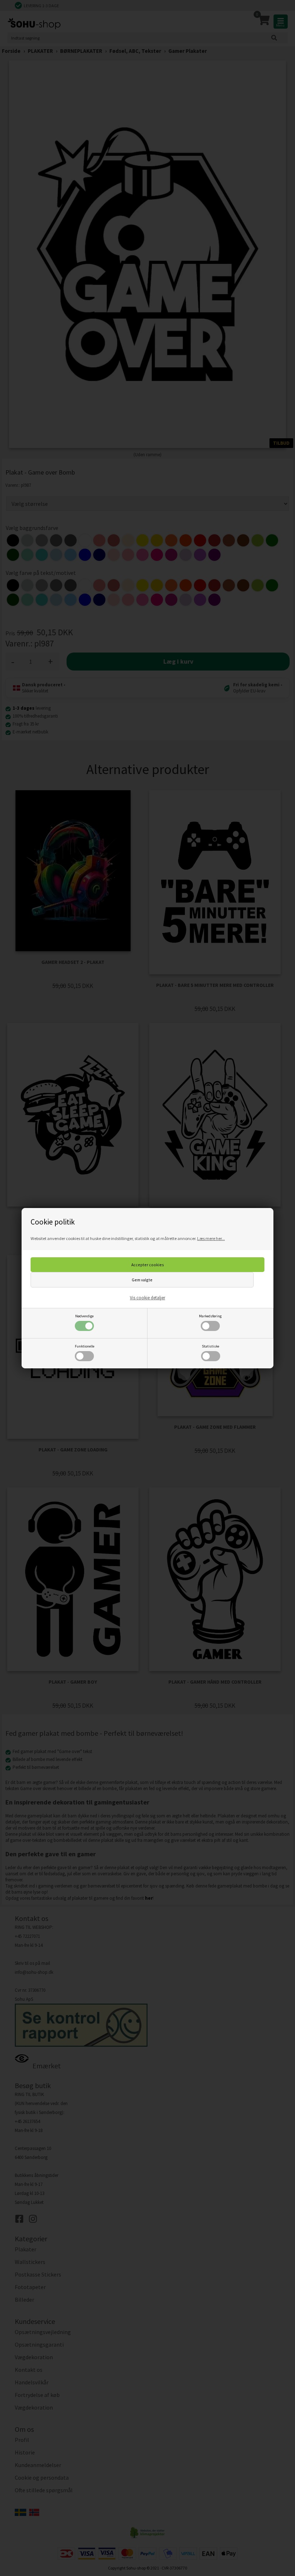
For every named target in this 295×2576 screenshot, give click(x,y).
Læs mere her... (211, 1238)
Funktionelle (85, 1346)
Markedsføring (210, 1316)
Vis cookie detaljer (147, 1298)
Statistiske (210, 1346)
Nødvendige (84, 1316)
